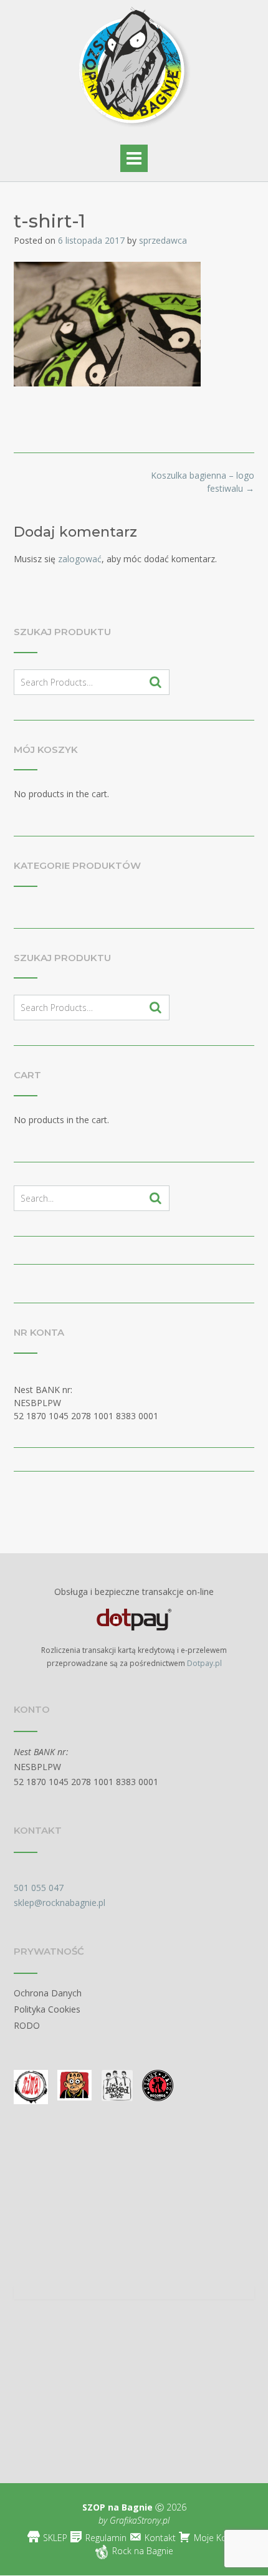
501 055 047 (39, 1888)
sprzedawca (163, 240)
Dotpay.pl (204, 1663)
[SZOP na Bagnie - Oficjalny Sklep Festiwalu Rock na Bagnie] (134, 70)
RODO (27, 2025)
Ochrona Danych (48, 1993)
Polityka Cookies (47, 2009)
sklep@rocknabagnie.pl (60, 1903)
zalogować (80, 559)
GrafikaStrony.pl (138, 2520)
